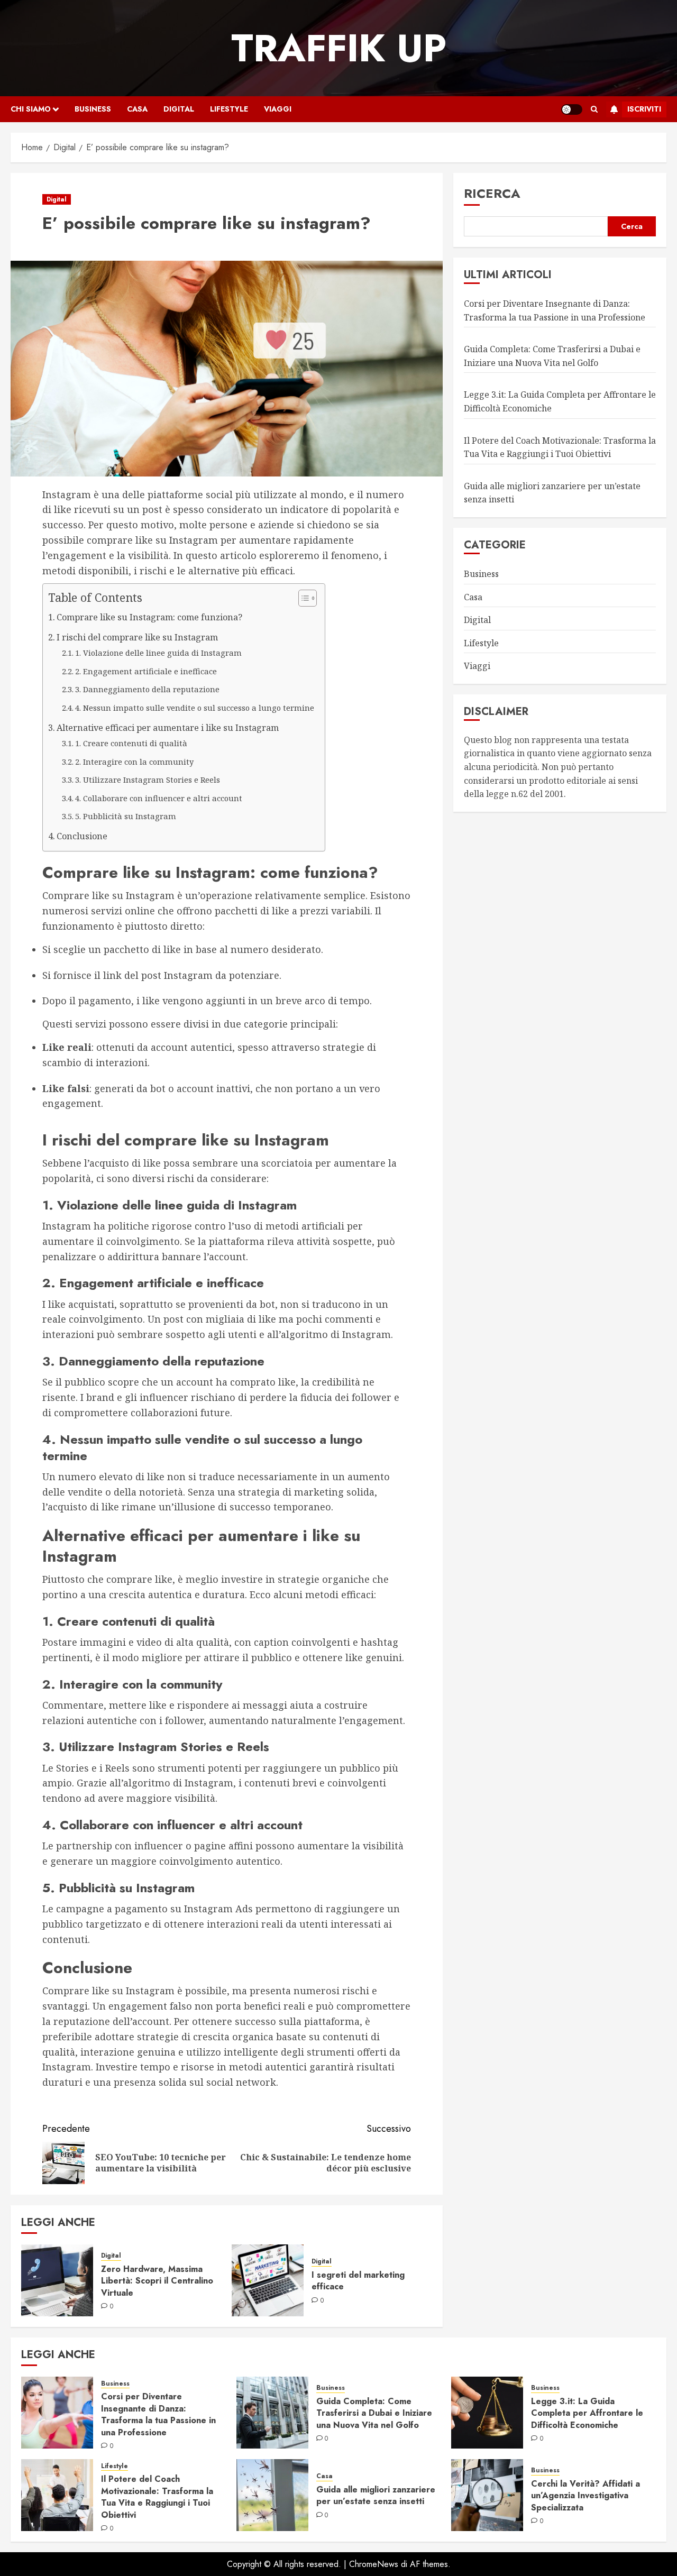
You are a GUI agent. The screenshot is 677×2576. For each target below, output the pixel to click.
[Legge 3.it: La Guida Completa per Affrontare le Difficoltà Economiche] (487, 2413)
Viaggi (278, 109)
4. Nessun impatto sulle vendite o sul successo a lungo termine (195, 708)
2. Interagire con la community (134, 762)
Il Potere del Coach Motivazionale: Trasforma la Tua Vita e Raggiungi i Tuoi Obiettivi (157, 2497)
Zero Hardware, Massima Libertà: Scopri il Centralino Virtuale (157, 2281)
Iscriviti (644, 109)
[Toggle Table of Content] (302, 598)
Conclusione (82, 836)
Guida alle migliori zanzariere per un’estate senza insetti (376, 2495)
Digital (179, 109)
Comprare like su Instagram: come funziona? (149, 617)
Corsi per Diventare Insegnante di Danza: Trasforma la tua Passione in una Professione (158, 2414)
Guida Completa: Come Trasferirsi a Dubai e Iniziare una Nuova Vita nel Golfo (374, 2413)
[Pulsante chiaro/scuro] (572, 109)
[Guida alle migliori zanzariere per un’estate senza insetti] (272, 2495)
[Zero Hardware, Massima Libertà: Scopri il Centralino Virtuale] (57, 2280)
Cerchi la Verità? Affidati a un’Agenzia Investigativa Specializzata (585, 2496)
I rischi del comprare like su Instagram (137, 637)
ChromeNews (374, 2564)
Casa (137, 109)
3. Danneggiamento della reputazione (147, 689)
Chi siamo (31, 109)
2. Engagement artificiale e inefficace (146, 671)
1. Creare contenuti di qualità (131, 743)
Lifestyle (229, 109)
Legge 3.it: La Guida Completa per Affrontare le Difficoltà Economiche (587, 2413)
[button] (594, 109)
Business (93, 109)
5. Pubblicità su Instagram (126, 816)
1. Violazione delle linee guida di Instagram (158, 653)
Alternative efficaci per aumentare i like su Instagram (168, 728)
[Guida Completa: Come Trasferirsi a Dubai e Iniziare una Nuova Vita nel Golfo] (272, 2413)
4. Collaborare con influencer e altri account (159, 798)
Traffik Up (339, 48)
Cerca (632, 226)
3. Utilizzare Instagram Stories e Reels (148, 780)
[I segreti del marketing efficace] (268, 2280)
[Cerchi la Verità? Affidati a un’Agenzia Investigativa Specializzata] (487, 2495)
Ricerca (492, 193)
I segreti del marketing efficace (358, 2281)
